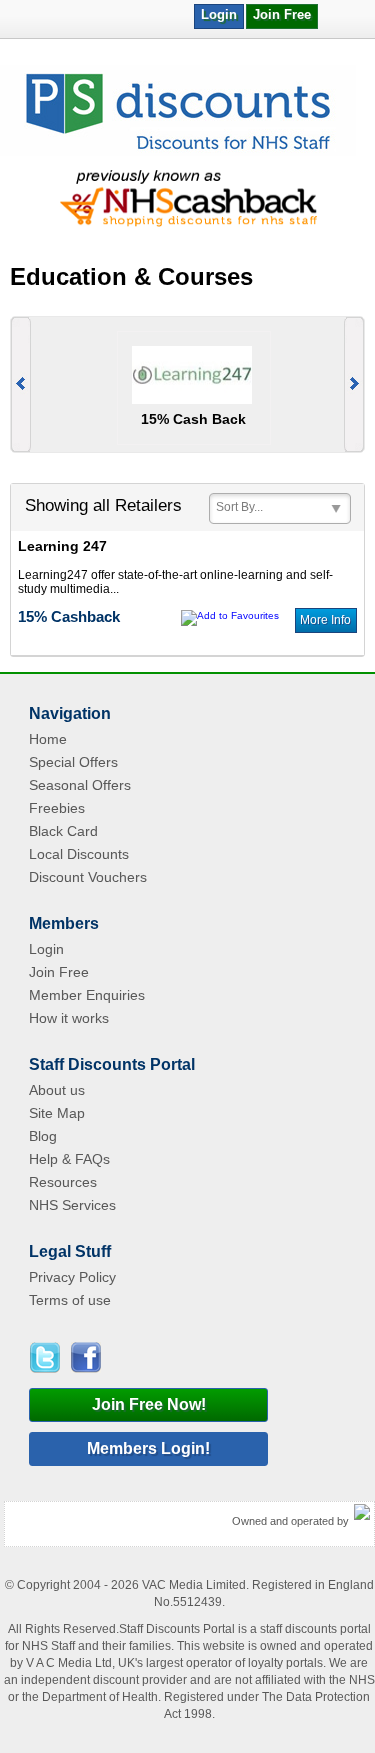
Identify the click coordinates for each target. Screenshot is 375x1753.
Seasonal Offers (80, 785)
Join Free (282, 14)
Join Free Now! (149, 1404)
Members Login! (148, 1448)
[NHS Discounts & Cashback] (178, 152)
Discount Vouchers (88, 877)
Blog (43, 1136)
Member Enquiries (87, 995)
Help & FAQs (69, 1159)
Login (219, 14)
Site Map (57, 1113)
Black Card (63, 831)
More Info (325, 620)
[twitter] (48, 1357)
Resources (63, 1182)
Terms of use (70, 1300)
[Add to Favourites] (230, 615)
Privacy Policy (72, 1277)
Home (48, 739)
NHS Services (72, 1205)
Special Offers (73, 762)
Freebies (57, 808)
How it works (69, 1018)
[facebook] (84, 1357)
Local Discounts (79, 854)
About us (57, 1090)
